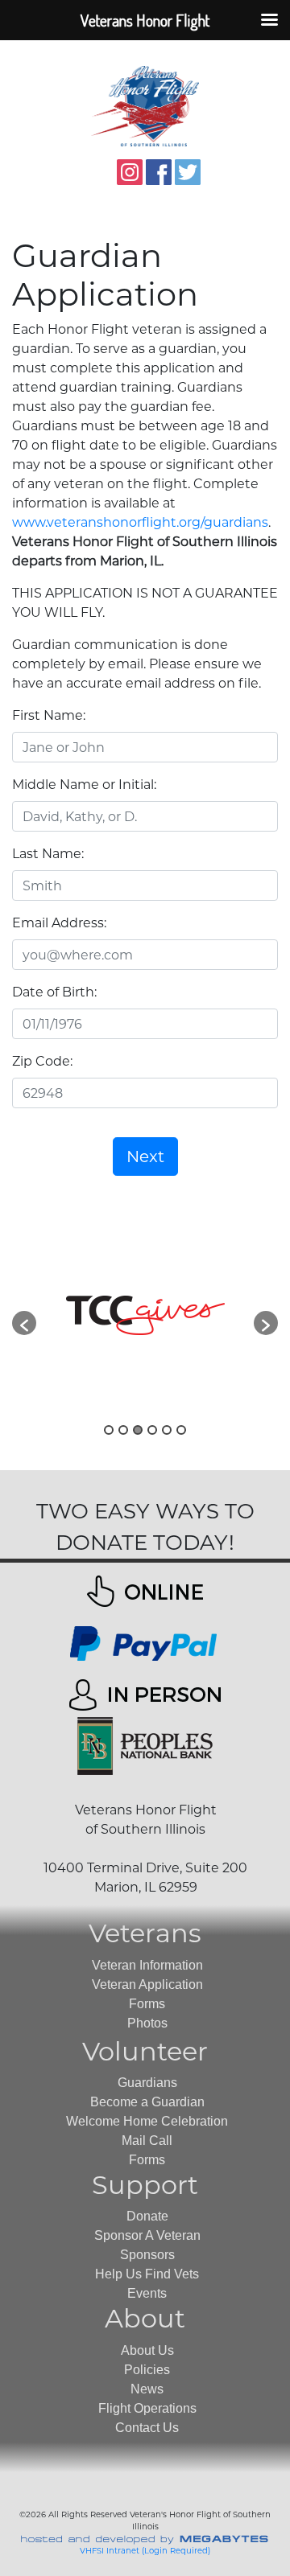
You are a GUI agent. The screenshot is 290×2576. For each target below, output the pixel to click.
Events (147, 2293)
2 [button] (123, 1430)
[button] (24, 1323)
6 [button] (181, 1430)
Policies (147, 2370)
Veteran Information (147, 1965)
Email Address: (59, 923)
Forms (147, 2004)
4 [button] (152, 1430)
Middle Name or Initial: (84, 785)
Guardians (147, 2083)
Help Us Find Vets (147, 2274)
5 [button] (167, 1430)
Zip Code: (42, 1061)
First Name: (49, 715)
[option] (145, 1315)
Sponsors (147, 2255)
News (147, 2389)
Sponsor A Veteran (147, 2235)
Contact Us (147, 2428)
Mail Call (147, 2141)
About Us (147, 2350)
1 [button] (109, 1430)
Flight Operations (147, 2408)
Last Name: (48, 854)
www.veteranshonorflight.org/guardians (140, 522)
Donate (147, 2216)
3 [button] (138, 1430)
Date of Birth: (54, 992)
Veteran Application (147, 1984)
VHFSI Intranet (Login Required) (145, 2551)
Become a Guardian (147, 2102)
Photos (147, 2023)
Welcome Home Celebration (147, 2121)
